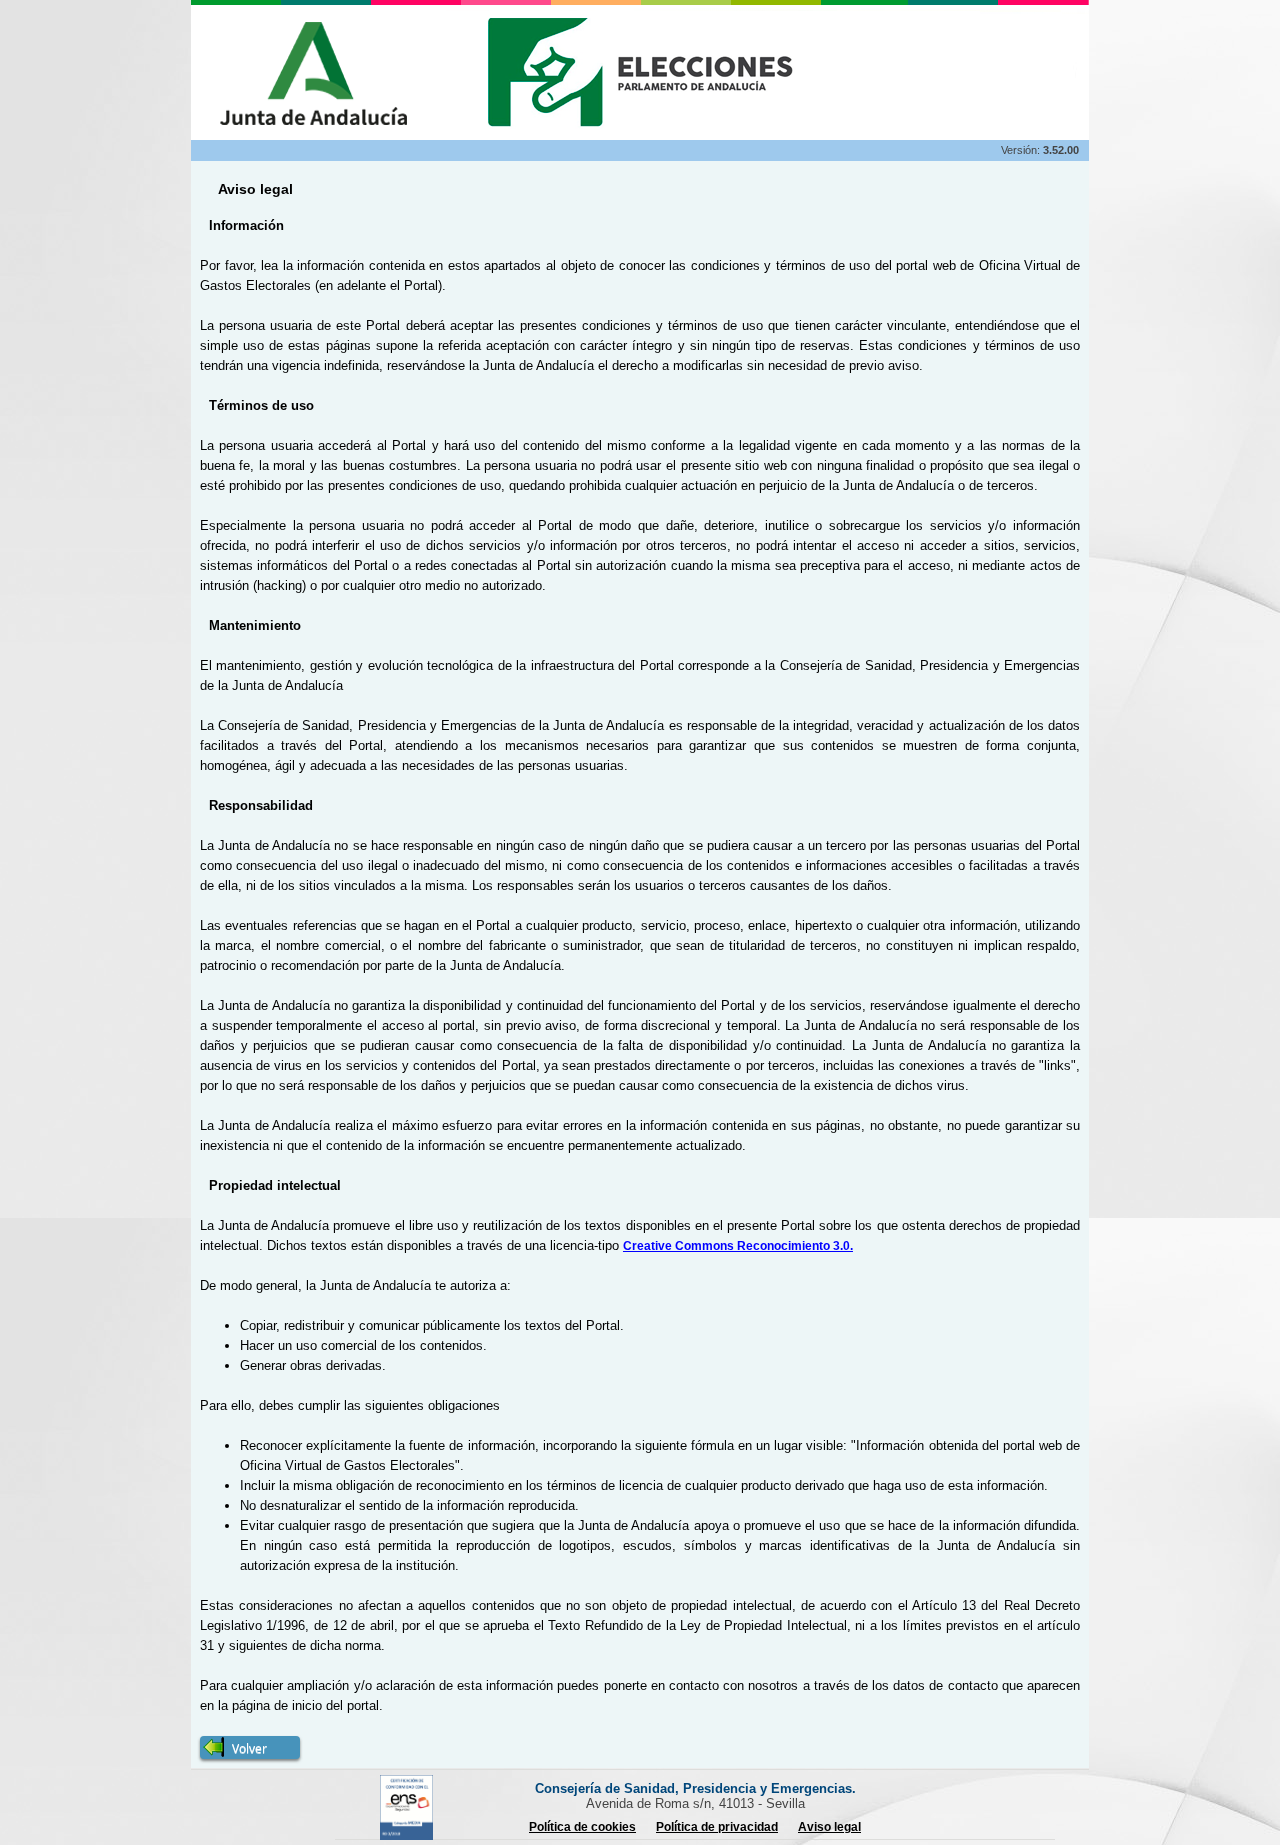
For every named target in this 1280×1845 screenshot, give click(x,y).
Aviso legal (829, 1827)
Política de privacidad (717, 1827)
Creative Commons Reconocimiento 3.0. (738, 1246)
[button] (250, 1747)
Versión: (1022, 150)
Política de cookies (582, 1827)
